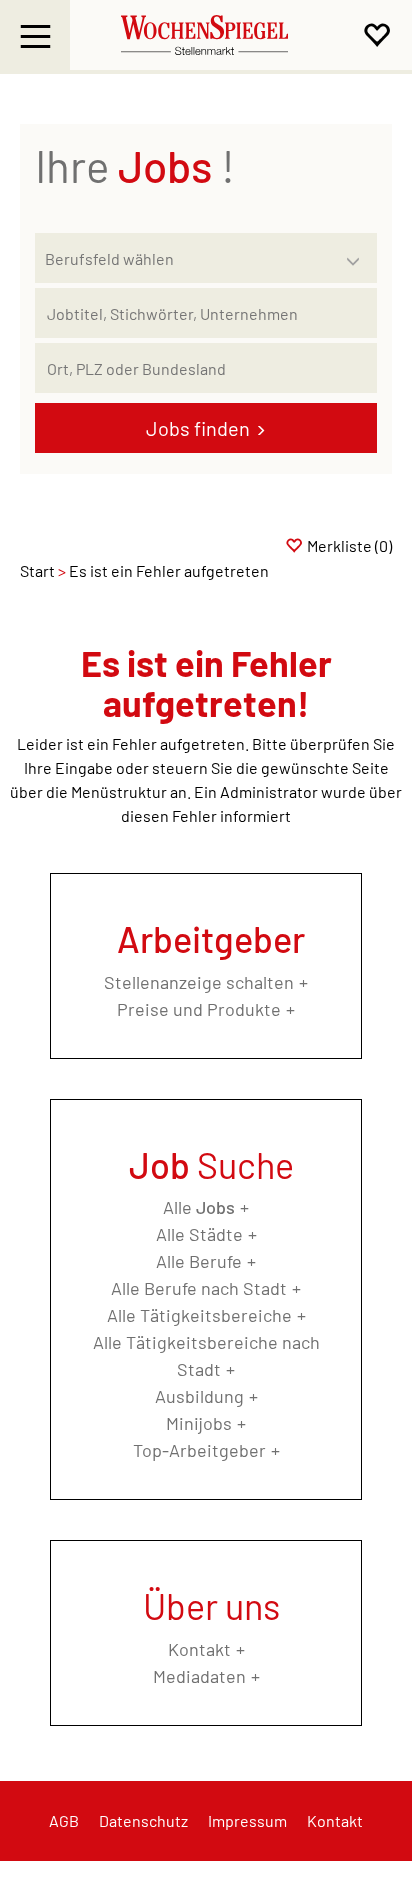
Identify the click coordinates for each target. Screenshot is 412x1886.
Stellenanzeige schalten (199, 982)
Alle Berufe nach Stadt (199, 1288)
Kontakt (199, 1649)
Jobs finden (198, 428)
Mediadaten (199, 1676)
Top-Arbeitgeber (199, 1450)
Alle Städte (199, 1234)
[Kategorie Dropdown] (357, 253)
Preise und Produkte (199, 1009)
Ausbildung (199, 1396)
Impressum (247, 1820)
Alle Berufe (199, 1261)
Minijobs (199, 1423)
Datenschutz (143, 1820)
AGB (64, 1820)
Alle (199, 1207)
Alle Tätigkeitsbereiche (199, 1315)
